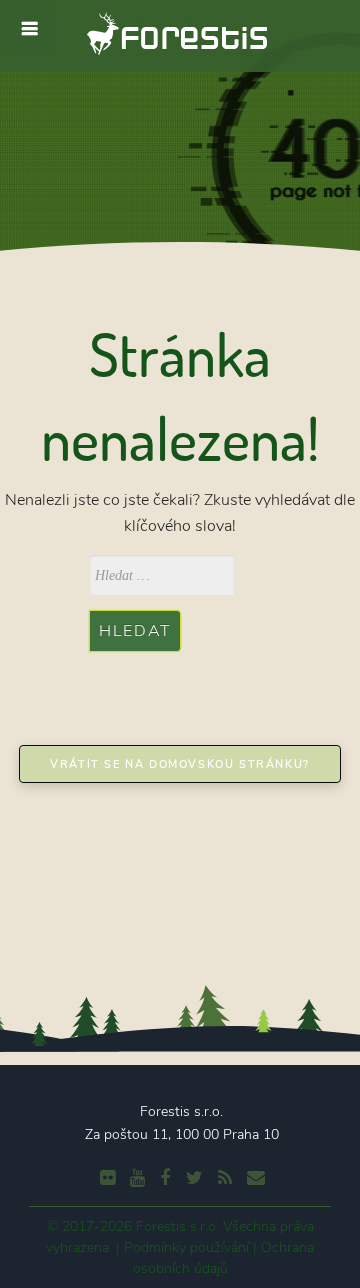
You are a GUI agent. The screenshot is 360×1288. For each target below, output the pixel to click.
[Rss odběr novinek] (222, 1178)
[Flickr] (105, 1178)
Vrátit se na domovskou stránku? (180, 764)
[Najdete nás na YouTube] (135, 1178)
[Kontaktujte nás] (253, 1178)
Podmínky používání (186, 1247)
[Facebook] (162, 1178)
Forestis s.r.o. (177, 1226)
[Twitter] (192, 1178)
